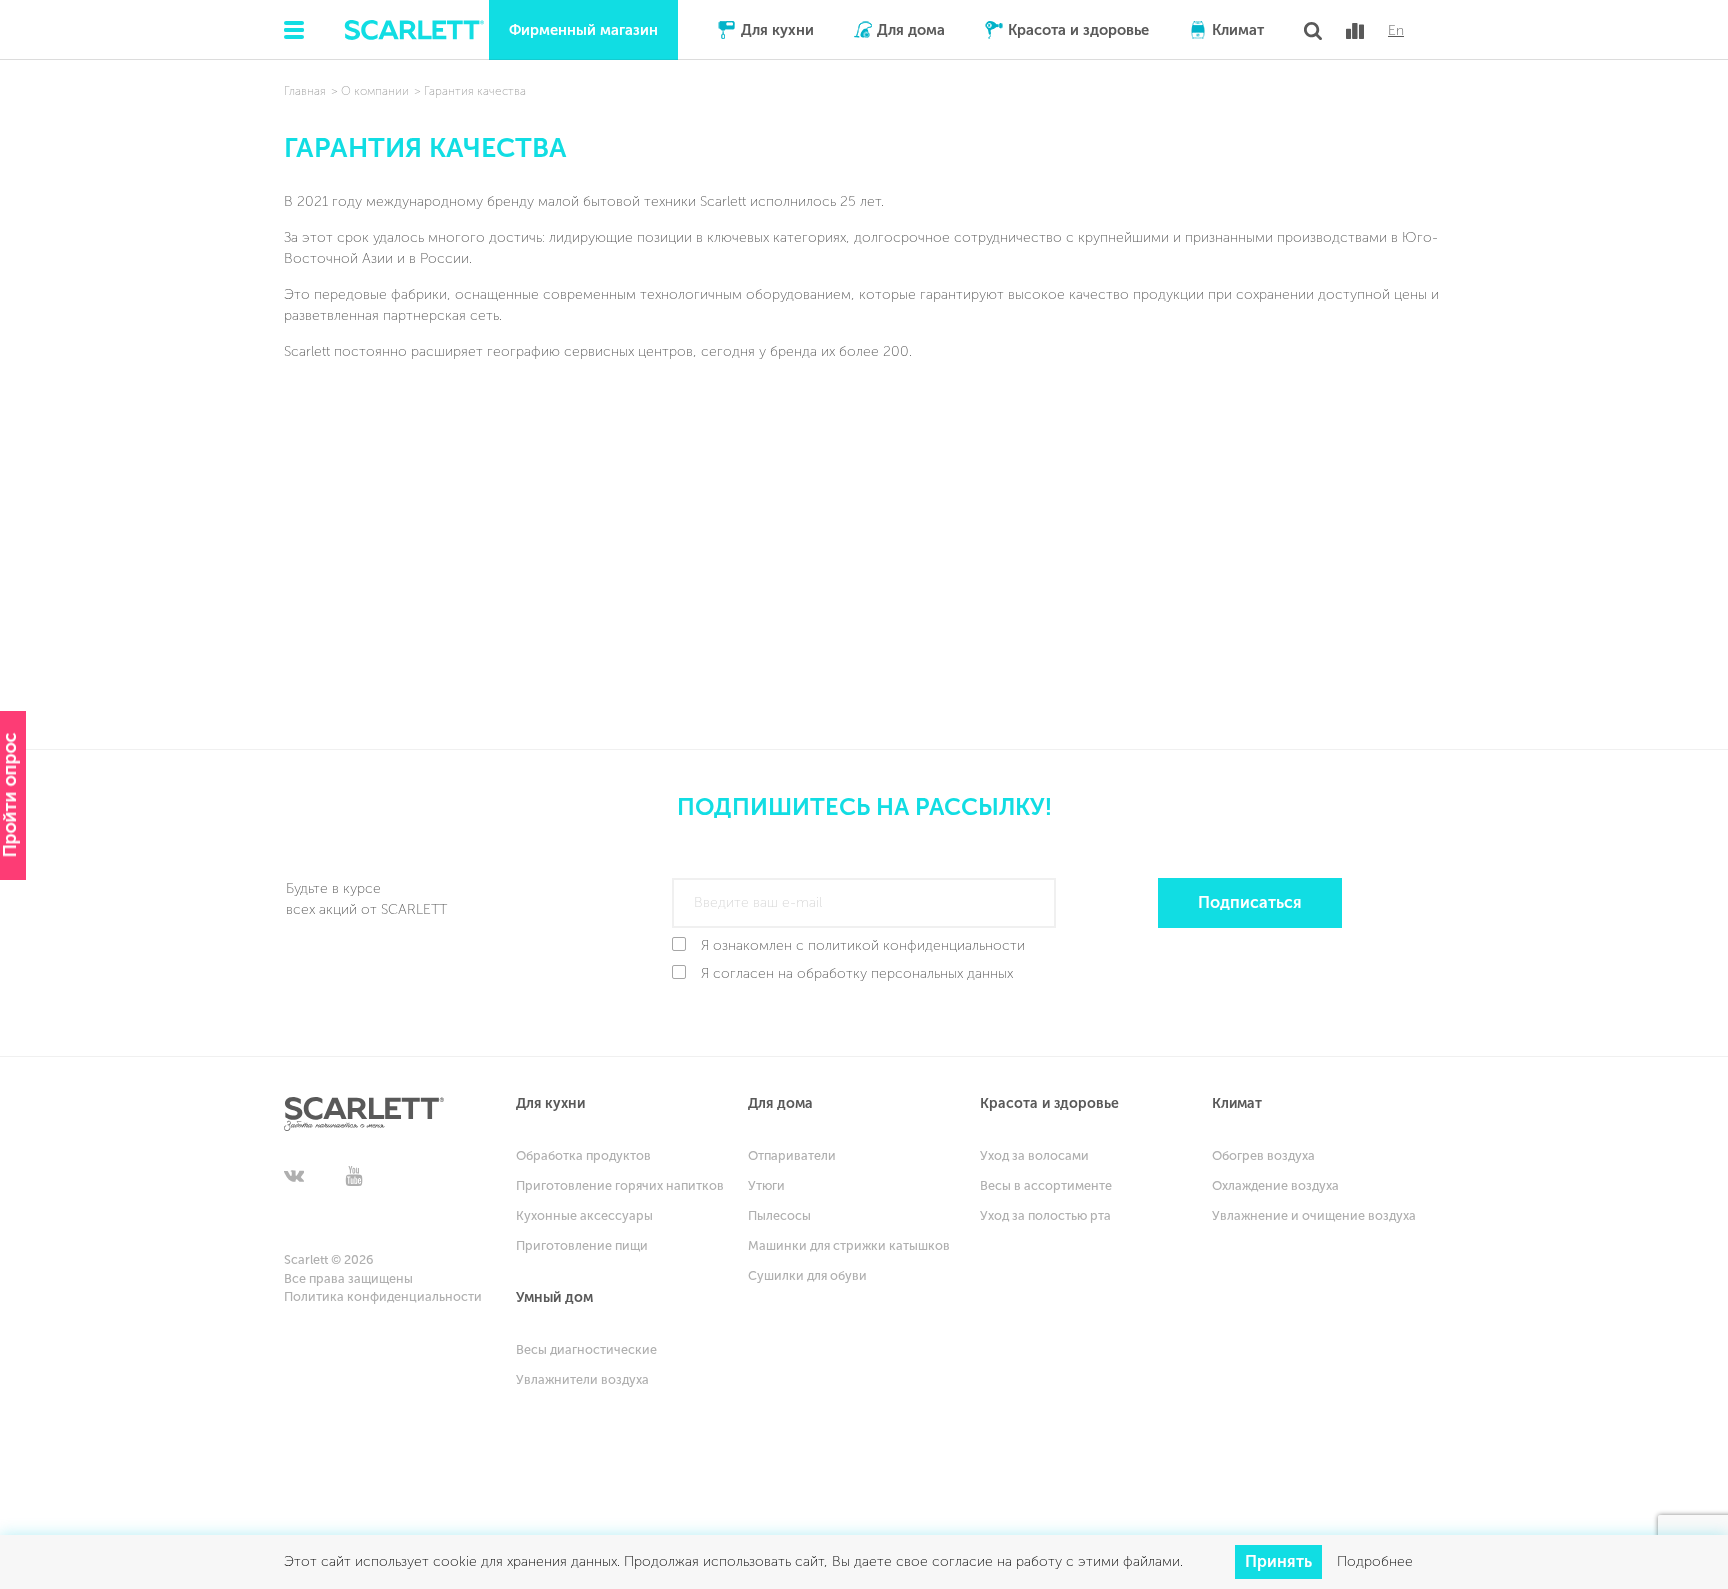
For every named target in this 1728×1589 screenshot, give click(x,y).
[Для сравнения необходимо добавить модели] (1355, 31)
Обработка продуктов (583, 1155)
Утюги (766, 1185)
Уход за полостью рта (1045, 1215)
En (1396, 31)
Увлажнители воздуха (582, 1379)
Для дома (911, 30)
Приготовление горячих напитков (620, 1185)
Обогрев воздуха (1263, 1155)
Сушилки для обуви (807, 1275)
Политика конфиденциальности (383, 1296)
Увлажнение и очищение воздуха (1314, 1215)
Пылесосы (779, 1215)
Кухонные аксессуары (584, 1215)
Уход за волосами (1034, 1155)
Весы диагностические (586, 1349)
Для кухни (777, 30)
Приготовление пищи (582, 1245)
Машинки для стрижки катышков (849, 1245)
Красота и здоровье (1078, 30)
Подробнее (1375, 1561)
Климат (1238, 30)
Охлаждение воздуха (1275, 1185)
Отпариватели (792, 1155)
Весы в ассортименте (1046, 1185)
